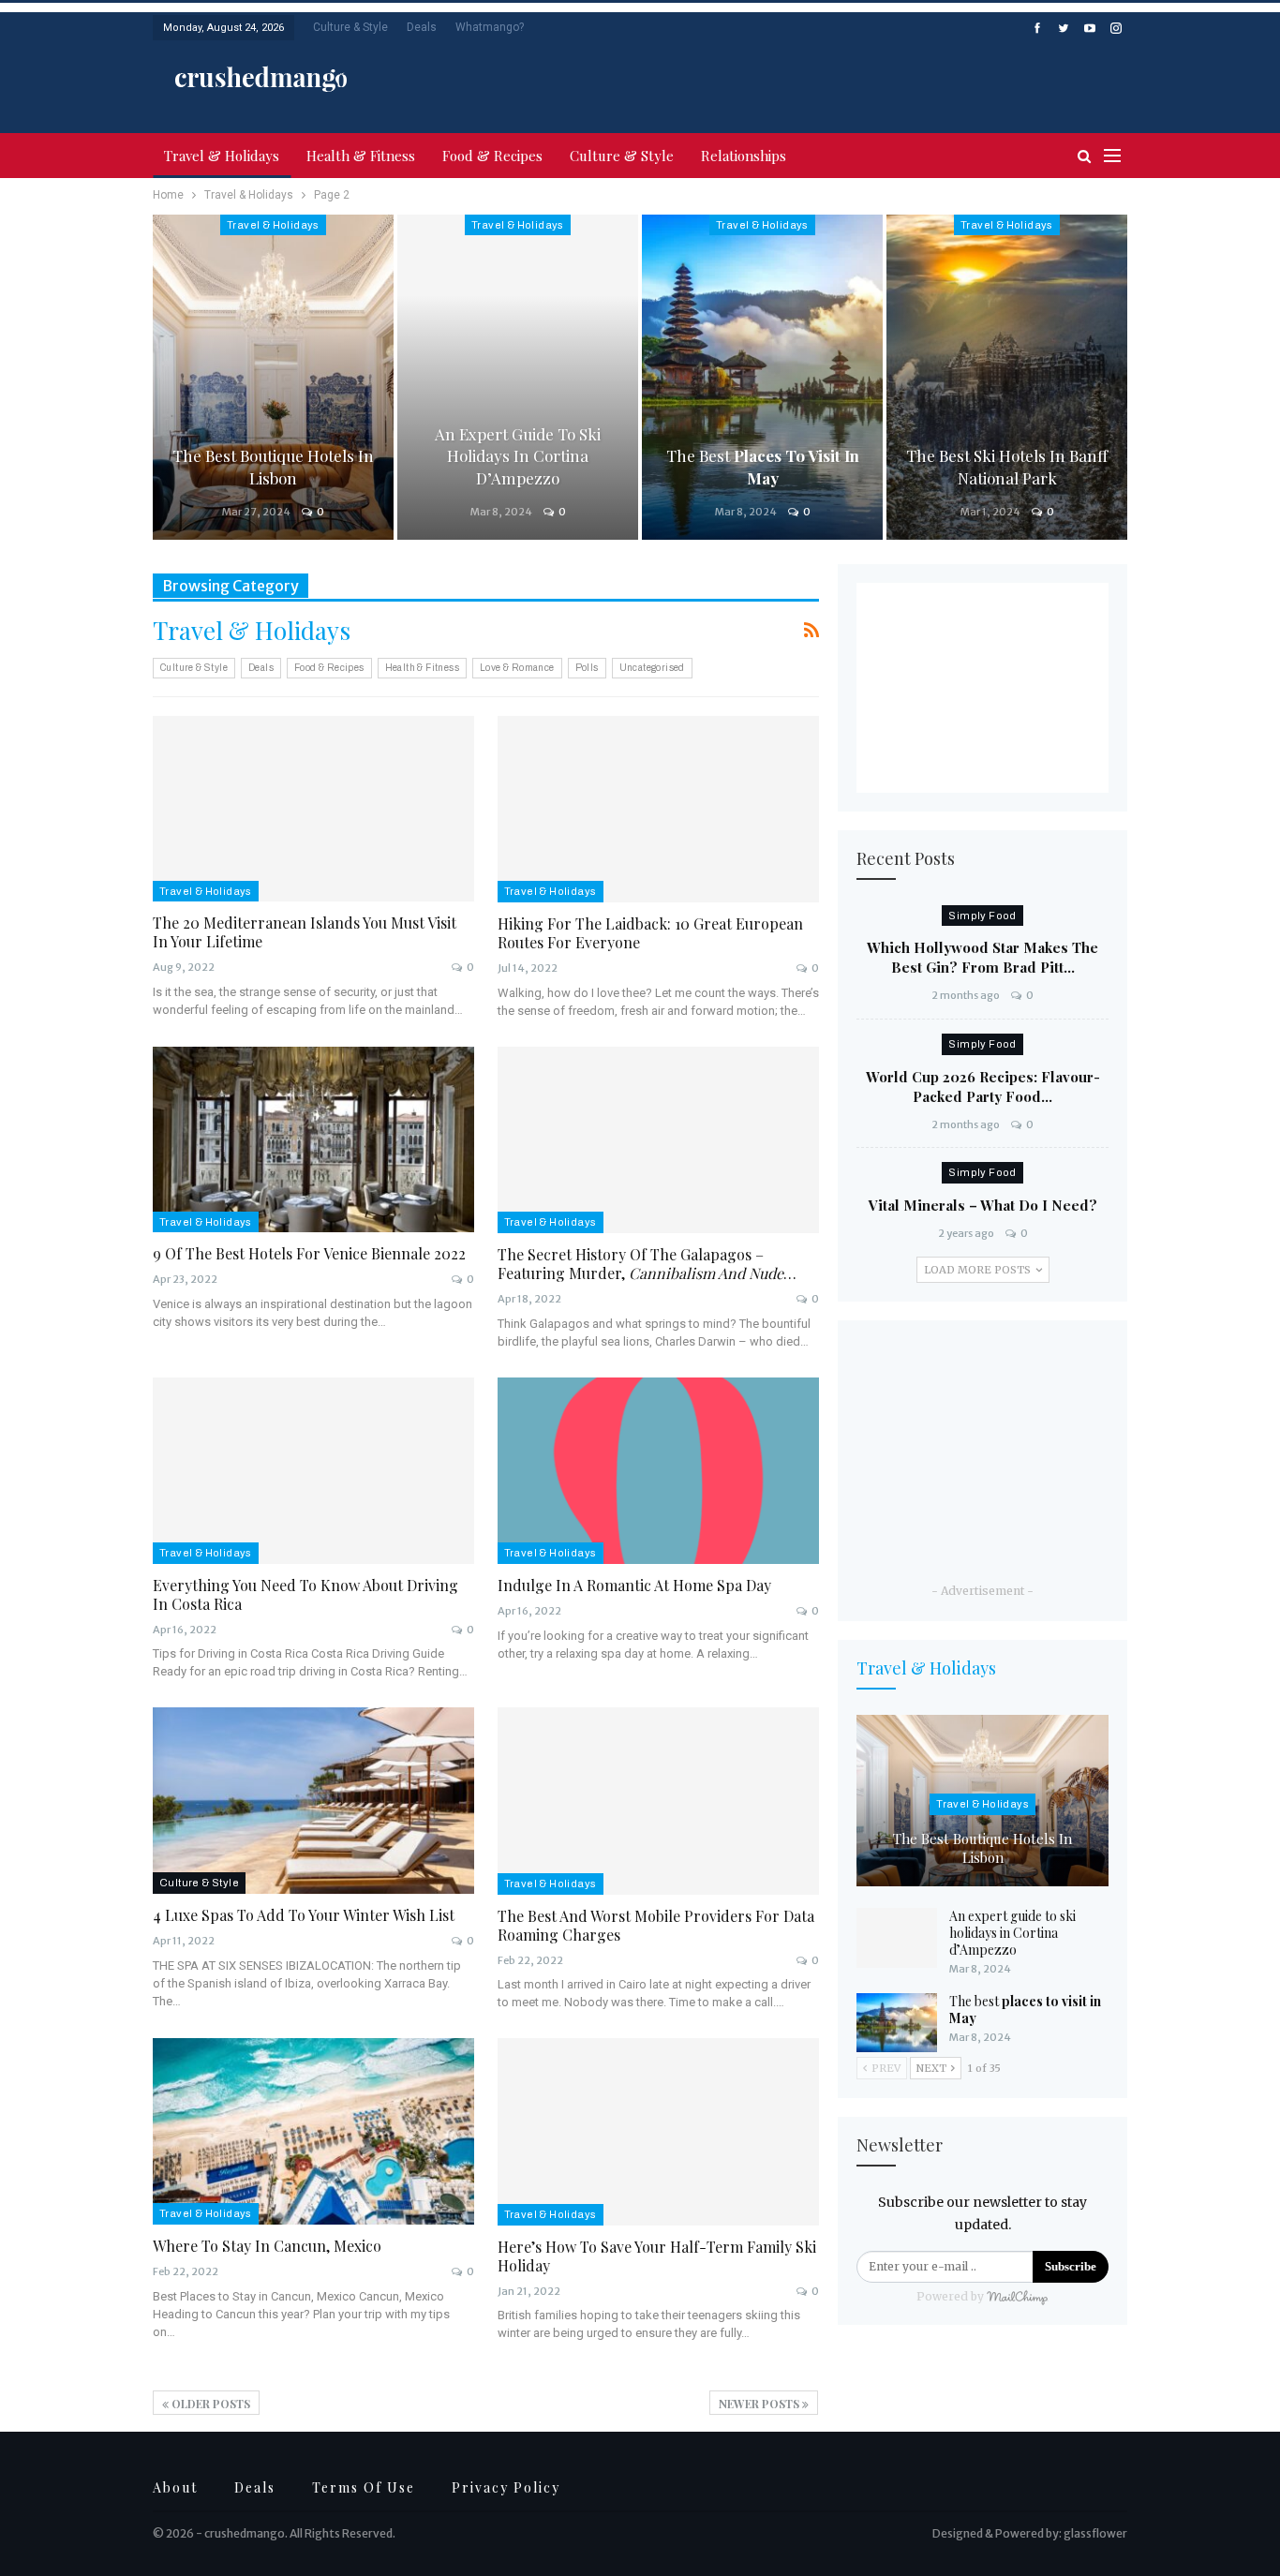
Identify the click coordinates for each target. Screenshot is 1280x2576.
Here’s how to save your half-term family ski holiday (657, 2256)
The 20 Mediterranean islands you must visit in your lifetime (305, 932)
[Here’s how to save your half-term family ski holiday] (659, 2131)
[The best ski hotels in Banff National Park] (1007, 377)
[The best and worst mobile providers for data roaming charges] (659, 1801)
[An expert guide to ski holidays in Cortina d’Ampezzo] (518, 377)
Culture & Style (350, 27)
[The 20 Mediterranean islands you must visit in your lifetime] (313, 809)
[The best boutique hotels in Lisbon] (273, 377)
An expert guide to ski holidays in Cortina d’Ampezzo (518, 456)
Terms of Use (364, 2487)
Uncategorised (652, 668)
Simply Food (982, 916)
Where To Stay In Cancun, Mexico (267, 2246)
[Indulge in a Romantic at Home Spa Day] (659, 1471)
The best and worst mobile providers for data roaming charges (656, 1925)
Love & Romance (517, 668)
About (175, 2487)
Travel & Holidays (222, 156)
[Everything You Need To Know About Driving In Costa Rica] (313, 1471)
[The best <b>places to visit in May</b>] (762, 377)
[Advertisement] (908, 75)
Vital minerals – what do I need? (983, 1205)
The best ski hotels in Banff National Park (1007, 467)
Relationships (744, 156)
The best (763, 467)
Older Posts (209, 2404)
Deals (422, 27)
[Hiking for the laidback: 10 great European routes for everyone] (659, 809)
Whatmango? (490, 27)
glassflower (1095, 2533)
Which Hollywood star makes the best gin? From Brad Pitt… (982, 957)
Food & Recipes (492, 156)
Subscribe (1071, 2266)
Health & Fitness (361, 156)
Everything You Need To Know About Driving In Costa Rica (305, 1594)
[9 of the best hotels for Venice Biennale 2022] (313, 1140)
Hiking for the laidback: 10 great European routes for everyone (650, 933)
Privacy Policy (506, 2487)
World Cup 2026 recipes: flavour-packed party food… (983, 1087)
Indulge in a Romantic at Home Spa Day (634, 1585)
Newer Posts (760, 2404)
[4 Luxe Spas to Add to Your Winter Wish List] (313, 1801)
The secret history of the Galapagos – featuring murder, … (647, 1264)
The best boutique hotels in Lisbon (273, 467)
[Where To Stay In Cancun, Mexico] (313, 2131)
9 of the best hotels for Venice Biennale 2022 (309, 1253)
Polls (587, 668)
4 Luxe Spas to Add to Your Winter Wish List (304, 1915)
